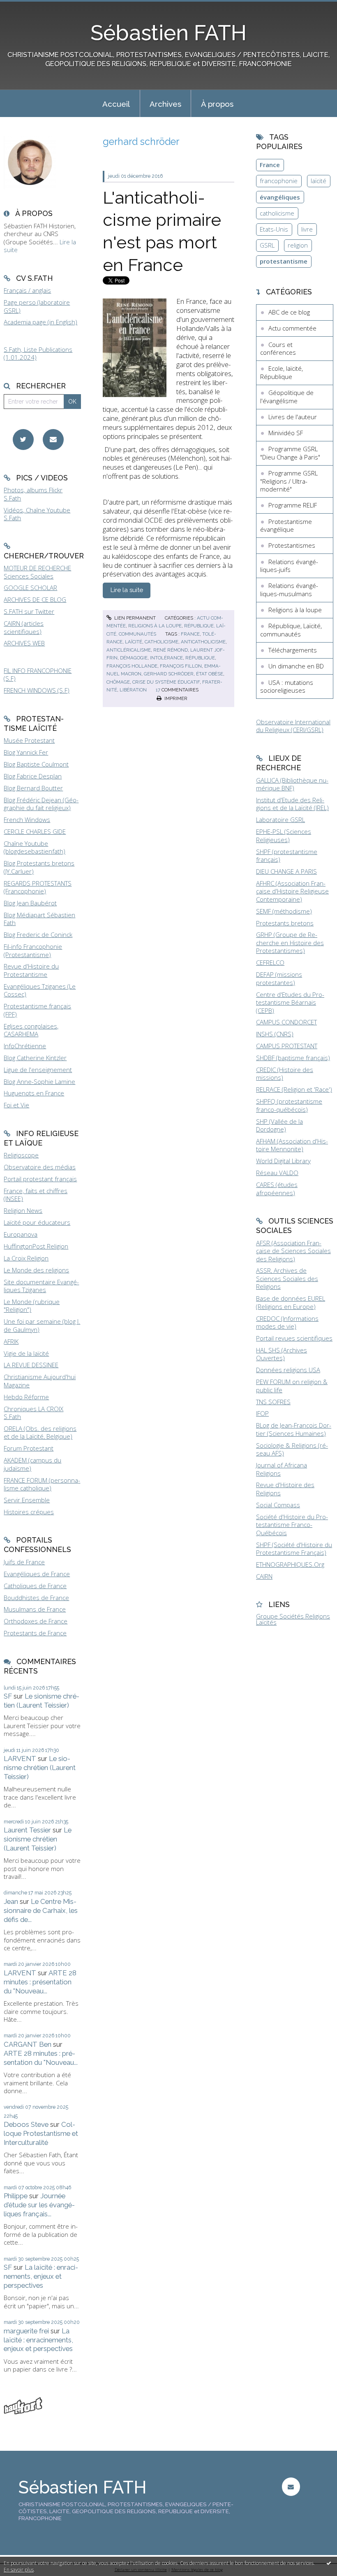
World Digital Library (283, 1161)
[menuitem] (116, 103)
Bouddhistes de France (36, 1598)
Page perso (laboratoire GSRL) (37, 306)
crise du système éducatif (166, 682)
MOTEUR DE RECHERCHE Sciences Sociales (37, 572)
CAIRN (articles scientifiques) (24, 627)
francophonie (279, 181)
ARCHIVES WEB (24, 643)
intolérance (166, 658)
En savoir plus (19, 2570)
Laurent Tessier (27, 1830)
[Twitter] (23, 440)
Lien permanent (134, 618)
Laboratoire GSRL (280, 820)
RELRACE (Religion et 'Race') (294, 1089)
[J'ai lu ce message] (329, 2563)
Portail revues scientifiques (294, 1338)
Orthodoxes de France (36, 1621)
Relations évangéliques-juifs (289, 566)
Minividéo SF (286, 433)
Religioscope (21, 1155)
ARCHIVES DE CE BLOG (35, 599)
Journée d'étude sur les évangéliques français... (39, 2205)
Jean (11, 1901)
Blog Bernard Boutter (33, 788)
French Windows (27, 820)
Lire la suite (127, 590)
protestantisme (284, 261)
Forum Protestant (29, 1448)
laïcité (134, 642)
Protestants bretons (285, 923)
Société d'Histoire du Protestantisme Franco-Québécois (292, 1525)
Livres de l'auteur (293, 417)
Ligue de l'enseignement (38, 1070)
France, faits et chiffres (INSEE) (36, 1195)
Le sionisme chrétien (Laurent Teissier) (42, 1701)
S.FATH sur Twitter (29, 611)
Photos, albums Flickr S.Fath (33, 494)
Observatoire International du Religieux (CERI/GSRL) (293, 726)
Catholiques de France (35, 1586)
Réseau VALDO (277, 1173)
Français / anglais (27, 290)
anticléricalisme (129, 650)
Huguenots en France (34, 1093)
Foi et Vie (16, 1105)
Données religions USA (288, 1370)
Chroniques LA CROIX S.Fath (33, 1413)
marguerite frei (26, 2331)
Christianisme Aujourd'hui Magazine (40, 1381)
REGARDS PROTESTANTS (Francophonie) (38, 887)
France (270, 165)
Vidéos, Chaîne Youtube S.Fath (37, 514)
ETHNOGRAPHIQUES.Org (290, 1564)
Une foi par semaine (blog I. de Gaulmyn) (42, 1325)
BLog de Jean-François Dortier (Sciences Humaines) (294, 1429)
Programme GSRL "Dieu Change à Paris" (290, 453)
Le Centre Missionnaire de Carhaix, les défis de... (41, 1910)
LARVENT (20, 1759)
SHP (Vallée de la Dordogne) (279, 1125)
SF (8, 1696)
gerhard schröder (169, 674)
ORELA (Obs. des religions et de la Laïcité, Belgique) (40, 1433)
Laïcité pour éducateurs (37, 1222)
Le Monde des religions (36, 1270)
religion (298, 245)
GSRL (267, 245)
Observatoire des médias (40, 1167)
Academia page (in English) (40, 322)
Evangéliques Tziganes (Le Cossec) (40, 990)
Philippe (16, 2196)
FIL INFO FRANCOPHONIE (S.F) (38, 675)
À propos (217, 104)
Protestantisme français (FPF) (37, 1010)
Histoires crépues (29, 1512)
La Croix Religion (26, 1258)
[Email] (53, 440)
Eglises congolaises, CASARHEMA (31, 1030)
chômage (118, 682)
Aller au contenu (27, 7)
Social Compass (278, 1505)
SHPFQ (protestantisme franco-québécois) (289, 1105)
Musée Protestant (29, 740)
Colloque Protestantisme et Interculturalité (41, 2133)
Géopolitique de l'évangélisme (287, 397)
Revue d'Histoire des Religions (285, 1489)
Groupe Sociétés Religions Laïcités (293, 1619)
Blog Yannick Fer (26, 752)
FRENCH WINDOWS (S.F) (37, 690)
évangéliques (280, 197)
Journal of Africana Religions (282, 1469)
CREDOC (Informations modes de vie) (287, 1322)
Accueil (116, 104)
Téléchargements (293, 650)
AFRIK (11, 1341)
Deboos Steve (26, 2124)
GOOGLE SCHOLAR (30, 588)
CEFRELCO (270, 962)
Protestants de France (35, 1633)
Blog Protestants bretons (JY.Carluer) (39, 867)
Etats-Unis (274, 229)
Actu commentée (292, 328)
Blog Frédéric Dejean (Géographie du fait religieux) (41, 804)
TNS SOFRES (273, 1402)
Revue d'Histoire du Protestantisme (31, 970)
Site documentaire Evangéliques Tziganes (41, 1286)
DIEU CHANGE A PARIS (286, 871)
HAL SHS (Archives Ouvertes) (282, 1354)
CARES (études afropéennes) (277, 1189)
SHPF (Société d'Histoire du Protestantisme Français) (294, 1549)
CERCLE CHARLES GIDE (35, 831)
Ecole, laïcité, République (282, 372)
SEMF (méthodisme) (284, 911)
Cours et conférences (278, 349)
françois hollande (132, 666)
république (200, 658)
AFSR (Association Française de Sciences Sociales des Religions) (293, 1251)
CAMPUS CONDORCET (286, 1022)
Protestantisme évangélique (286, 526)
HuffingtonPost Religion (36, 1246)
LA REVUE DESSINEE (31, 1365)
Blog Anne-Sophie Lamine (39, 1081)
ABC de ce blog (289, 312)
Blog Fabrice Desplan (33, 776)
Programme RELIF (293, 505)
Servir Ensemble (27, 1500)
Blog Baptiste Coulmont (36, 764)
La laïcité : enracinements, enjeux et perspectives (41, 2276)
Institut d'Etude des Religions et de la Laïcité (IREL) (292, 804)
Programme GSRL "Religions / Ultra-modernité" (289, 481)
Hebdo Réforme (26, 1397)
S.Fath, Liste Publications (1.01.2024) (38, 354)
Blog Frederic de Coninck (38, 934)
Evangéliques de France (37, 1574)
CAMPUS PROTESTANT (287, 1046)
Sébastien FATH (168, 33)
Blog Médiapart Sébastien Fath (39, 919)
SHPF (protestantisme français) (287, 856)
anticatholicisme (203, 642)
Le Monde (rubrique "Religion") (32, 1306)
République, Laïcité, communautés (291, 630)
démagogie (134, 658)
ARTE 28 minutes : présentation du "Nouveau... (40, 1982)
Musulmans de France (35, 1609)
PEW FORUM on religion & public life (292, 1386)
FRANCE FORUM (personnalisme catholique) (42, 1484)
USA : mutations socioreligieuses (287, 686)
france (190, 634)
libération (133, 690)
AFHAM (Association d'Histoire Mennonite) (292, 1145)
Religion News (23, 1210)
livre (307, 229)
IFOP (262, 1413)
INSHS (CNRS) (275, 1034)
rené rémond (171, 650)
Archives (165, 104)
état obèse (210, 674)
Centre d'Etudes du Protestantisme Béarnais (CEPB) (290, 1002)
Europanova (21, 1234)
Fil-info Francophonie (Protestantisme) (33, 951)
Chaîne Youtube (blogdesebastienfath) (35, 847)
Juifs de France (24, 1562)
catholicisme (162, 642)
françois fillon (181, 666)
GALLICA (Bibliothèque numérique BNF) (292, 784)
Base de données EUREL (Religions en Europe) (291, 1302)
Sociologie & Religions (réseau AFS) (292, 1449)
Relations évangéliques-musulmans (289, 590)
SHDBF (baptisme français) (293, 1058)
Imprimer (175, 698)
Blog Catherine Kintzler (35, 1058)
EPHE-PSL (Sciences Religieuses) (284, 836)
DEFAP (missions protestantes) (279, 978)
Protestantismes (292, 545)
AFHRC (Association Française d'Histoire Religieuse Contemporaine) (292, 891)
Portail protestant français (40, 1179)
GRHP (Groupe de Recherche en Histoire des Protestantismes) (290, 942)
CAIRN (264, 1576)
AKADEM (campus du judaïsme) (32, 1464)
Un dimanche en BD (296, 666)
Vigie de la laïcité (26, 1353)
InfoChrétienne (25, 1046)
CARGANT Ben (28, 2044)
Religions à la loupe (155, 626)
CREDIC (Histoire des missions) (285, 1074)
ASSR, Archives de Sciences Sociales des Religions (287, 1278)
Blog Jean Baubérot (30, 903)
